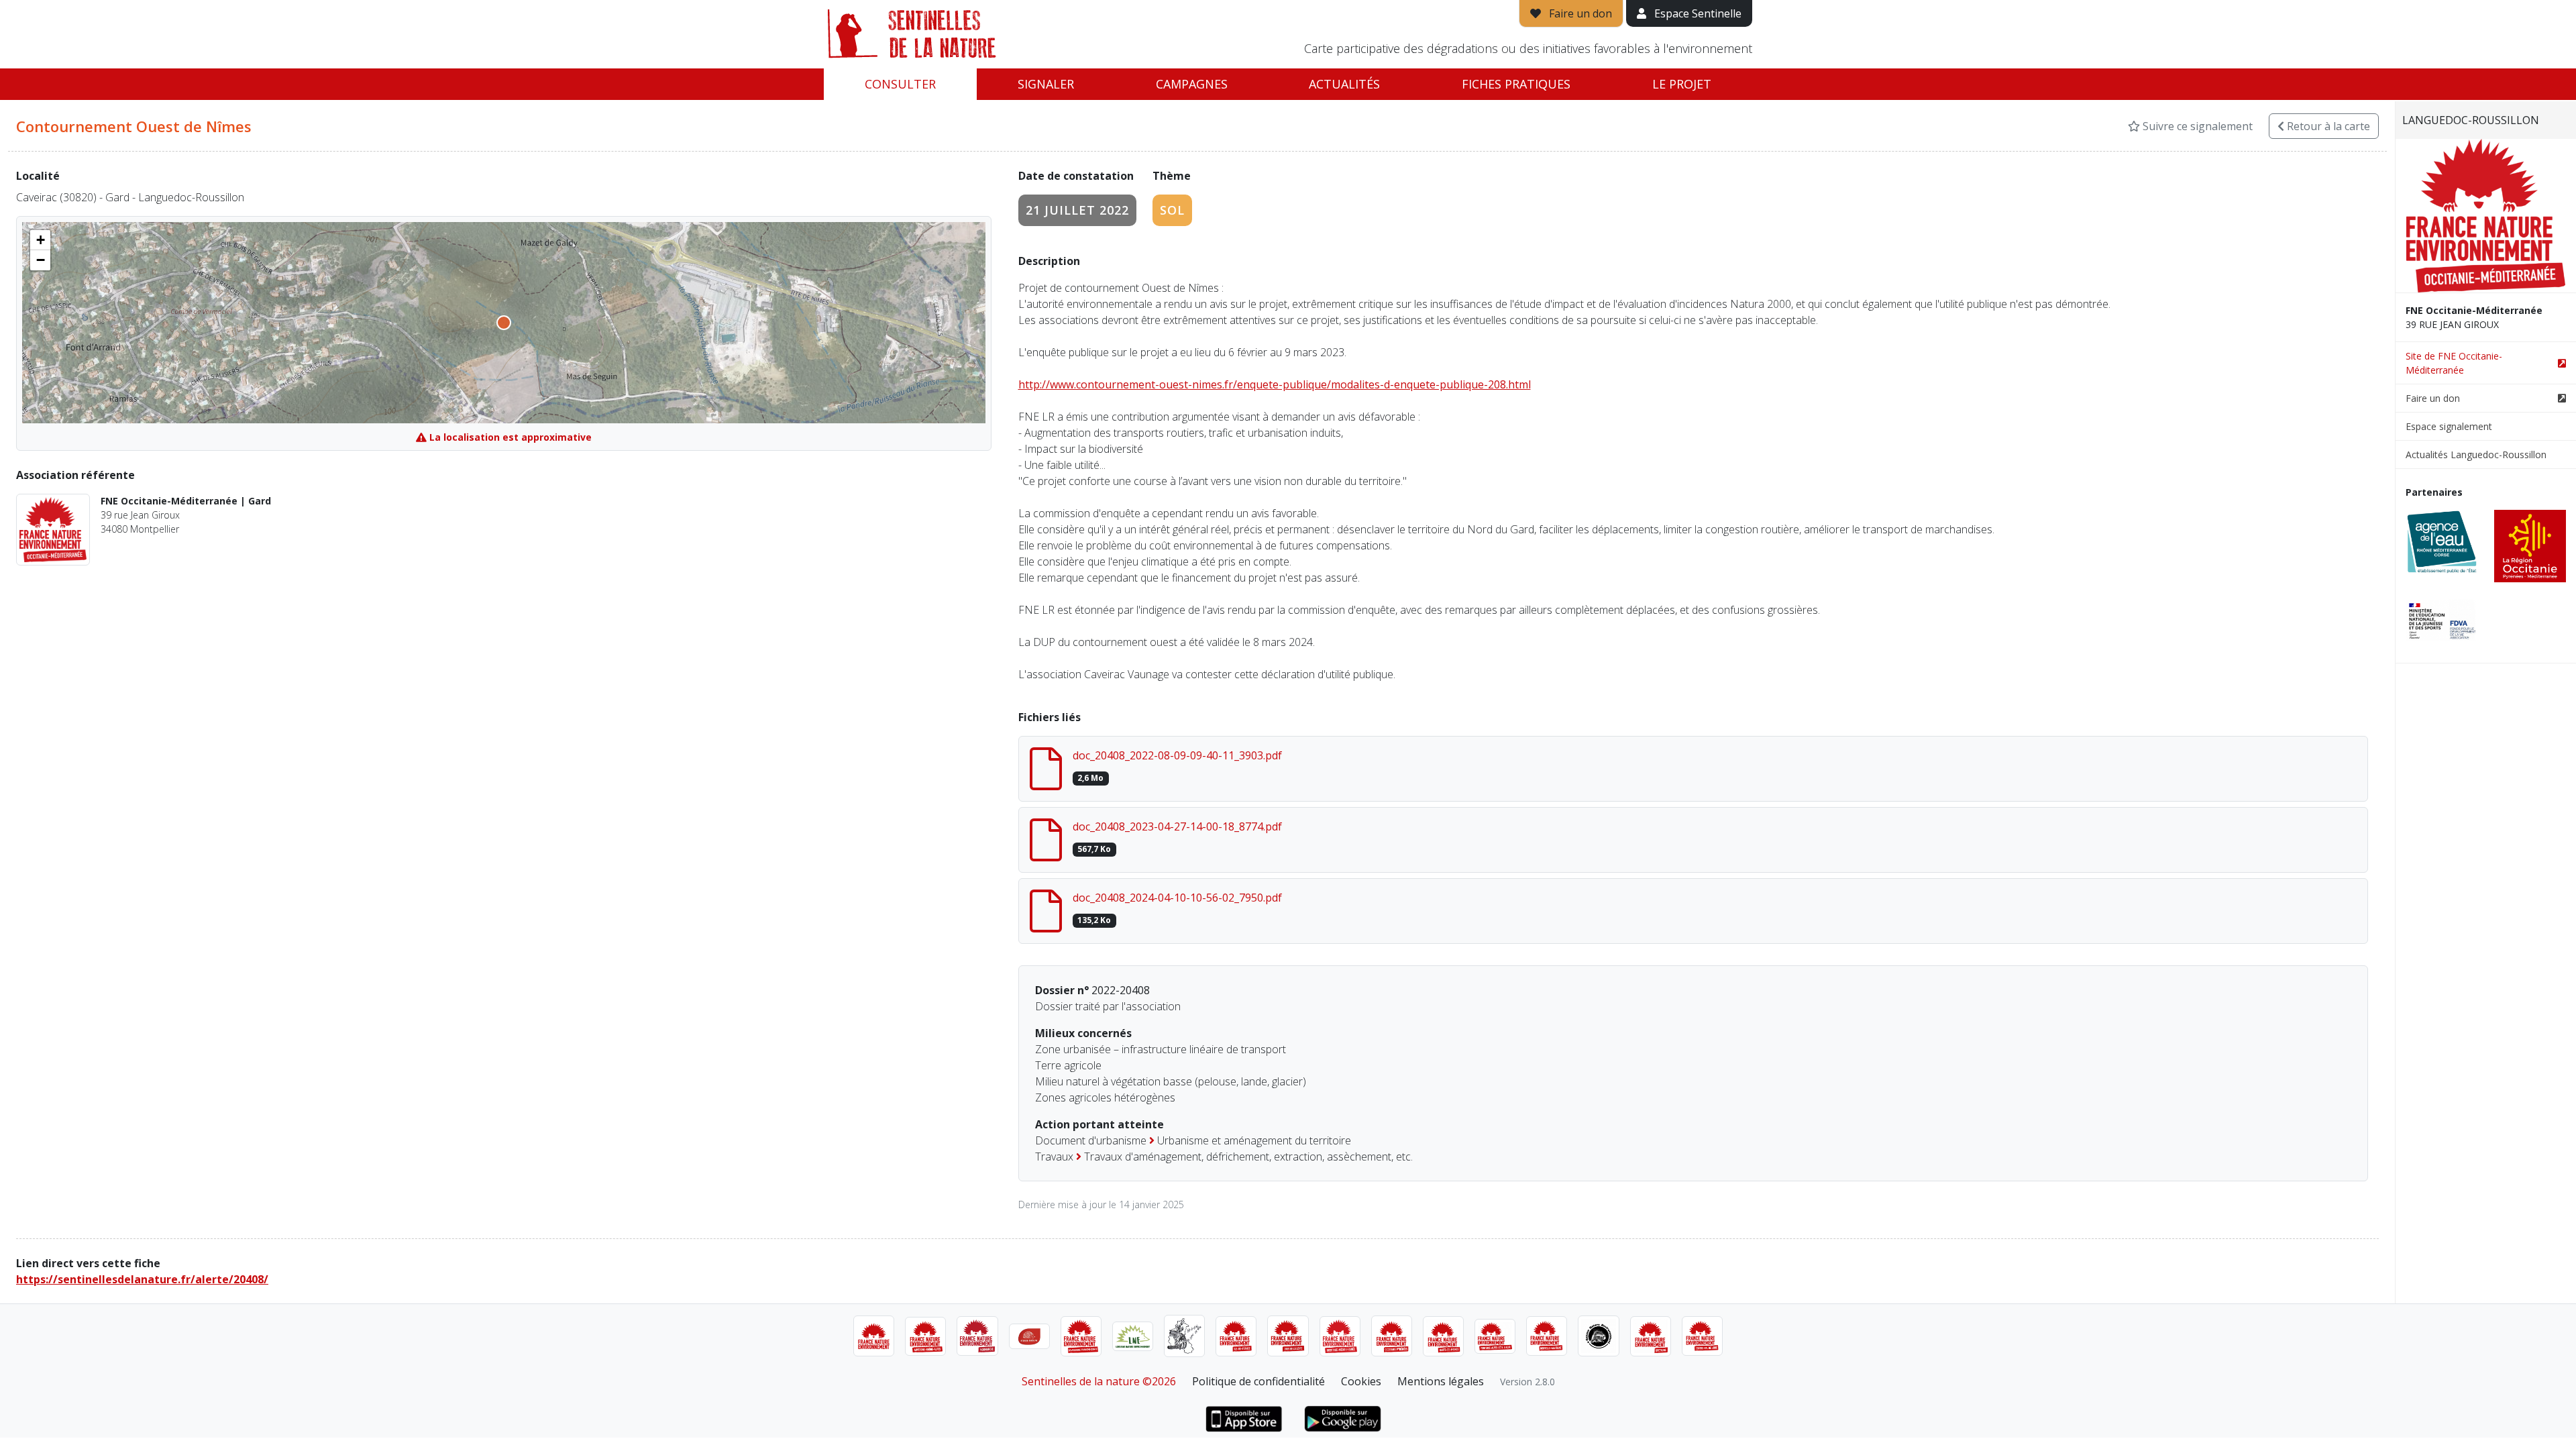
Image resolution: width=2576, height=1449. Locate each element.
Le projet (1682, 84)
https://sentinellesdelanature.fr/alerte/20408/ (142, 1279)
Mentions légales (1441, 1381)
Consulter (900, 84)
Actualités (1344, 84)
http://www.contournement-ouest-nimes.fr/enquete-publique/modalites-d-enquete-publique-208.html (1275, 384)
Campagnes (1192, 84)
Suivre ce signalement (2196, 126)
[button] (40, 240)
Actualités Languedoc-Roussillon (2476, 454)
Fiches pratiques (1516, 84)
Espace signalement (2449, 426)
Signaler (1046, 84)
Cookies (1361, 1381)
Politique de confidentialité (1258, 1381)
